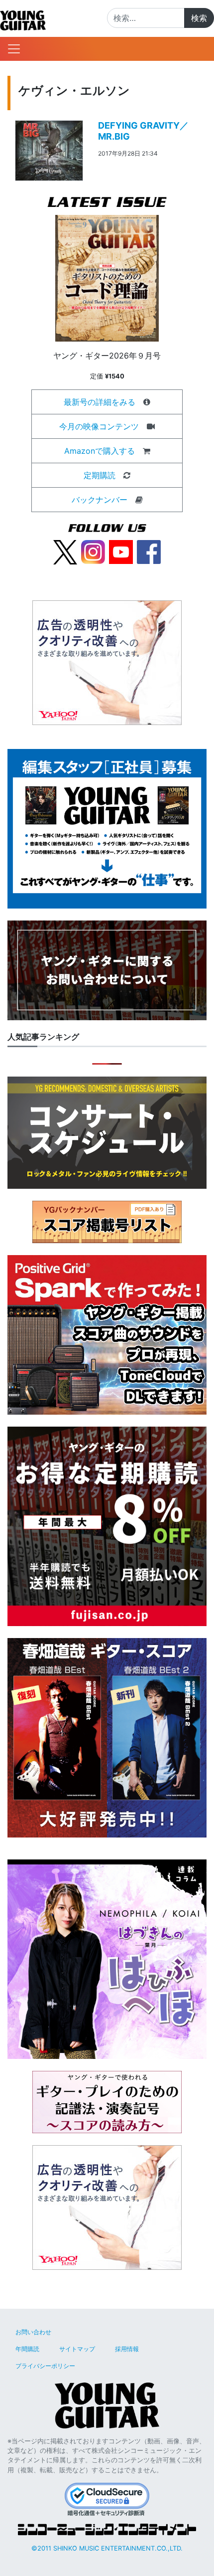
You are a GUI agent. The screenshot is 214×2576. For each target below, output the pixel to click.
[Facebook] (149, 552)
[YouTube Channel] (121, 552)
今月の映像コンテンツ (99, 426)
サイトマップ (77, 2349)
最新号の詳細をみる (100, 402)
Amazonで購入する (100, 451)
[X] (65, 552)
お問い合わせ (33, 2332)
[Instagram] (93, 552)
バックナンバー (100, 500)
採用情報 (127, 2349)
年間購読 (27, 2349)
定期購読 (100, 475)
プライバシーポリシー (45, 2366)
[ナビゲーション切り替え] (14, 49)
